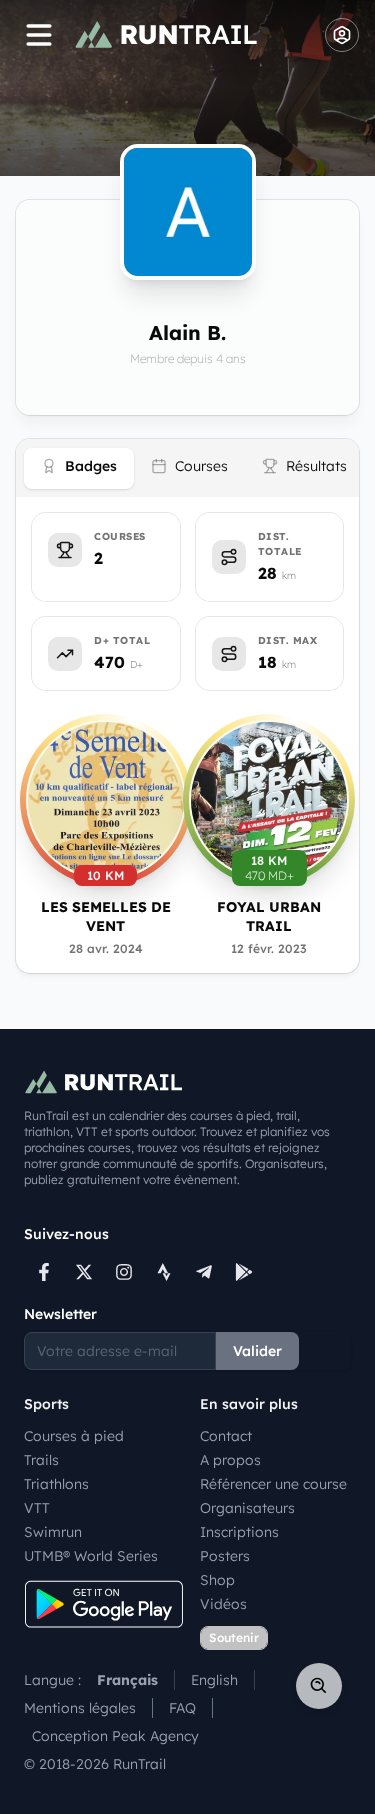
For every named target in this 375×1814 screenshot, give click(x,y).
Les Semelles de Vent (106, 916)
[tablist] (187, 468)
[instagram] (124, 1272)
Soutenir (234, 1637)
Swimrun (53, 1532)
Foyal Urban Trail (269, 916)
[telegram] (204, 1272)
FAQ (182, 1708)
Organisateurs (247, 1508)
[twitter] (84, 1272)
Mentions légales (80, 1708)
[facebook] (44, 1272)
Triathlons (56, 1484)
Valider (257, 1351)
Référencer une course (273, 1484)
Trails (41, 1460)
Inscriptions (239, 1532)
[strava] (164, 1272)
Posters (225, 1556)
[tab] (79, 468)
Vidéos (223, 1604)
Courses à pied (74, 1436)
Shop (217, 1580)
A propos (230, 1460)
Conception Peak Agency (115, 1736)
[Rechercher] (319, 1686)
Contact (226, 1436)
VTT (37, 1508)
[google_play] (244, 1272)
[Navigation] (39, 35)
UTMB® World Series (91, 1556)
